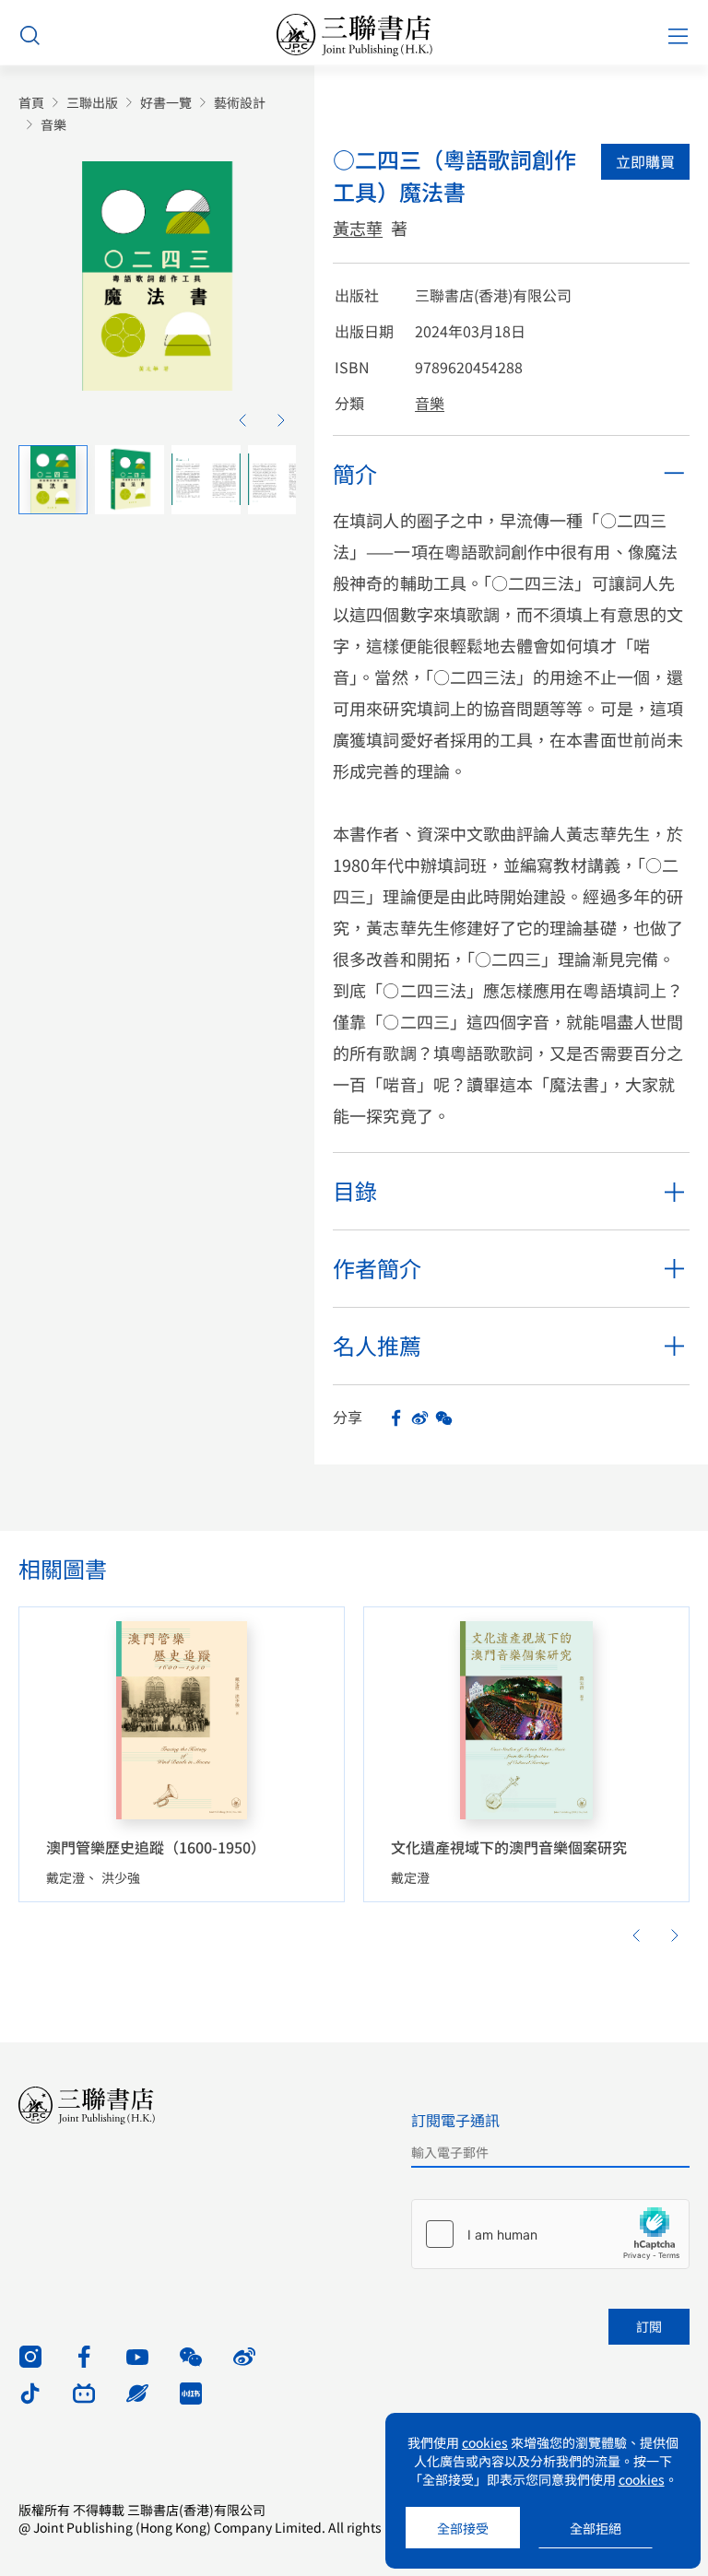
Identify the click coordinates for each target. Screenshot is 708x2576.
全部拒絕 (596, 2528)
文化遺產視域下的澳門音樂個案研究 (509, 1847)
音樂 (53, 125)
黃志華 (358, 228)
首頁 (31, 103)
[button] (242, 420)
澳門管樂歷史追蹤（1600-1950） (156, 1847)
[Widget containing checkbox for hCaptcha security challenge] (550, 2234)
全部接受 (463, 2528)
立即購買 (645, 161)
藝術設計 (240, 103)
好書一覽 (166, 103)
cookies (485, 2442)
